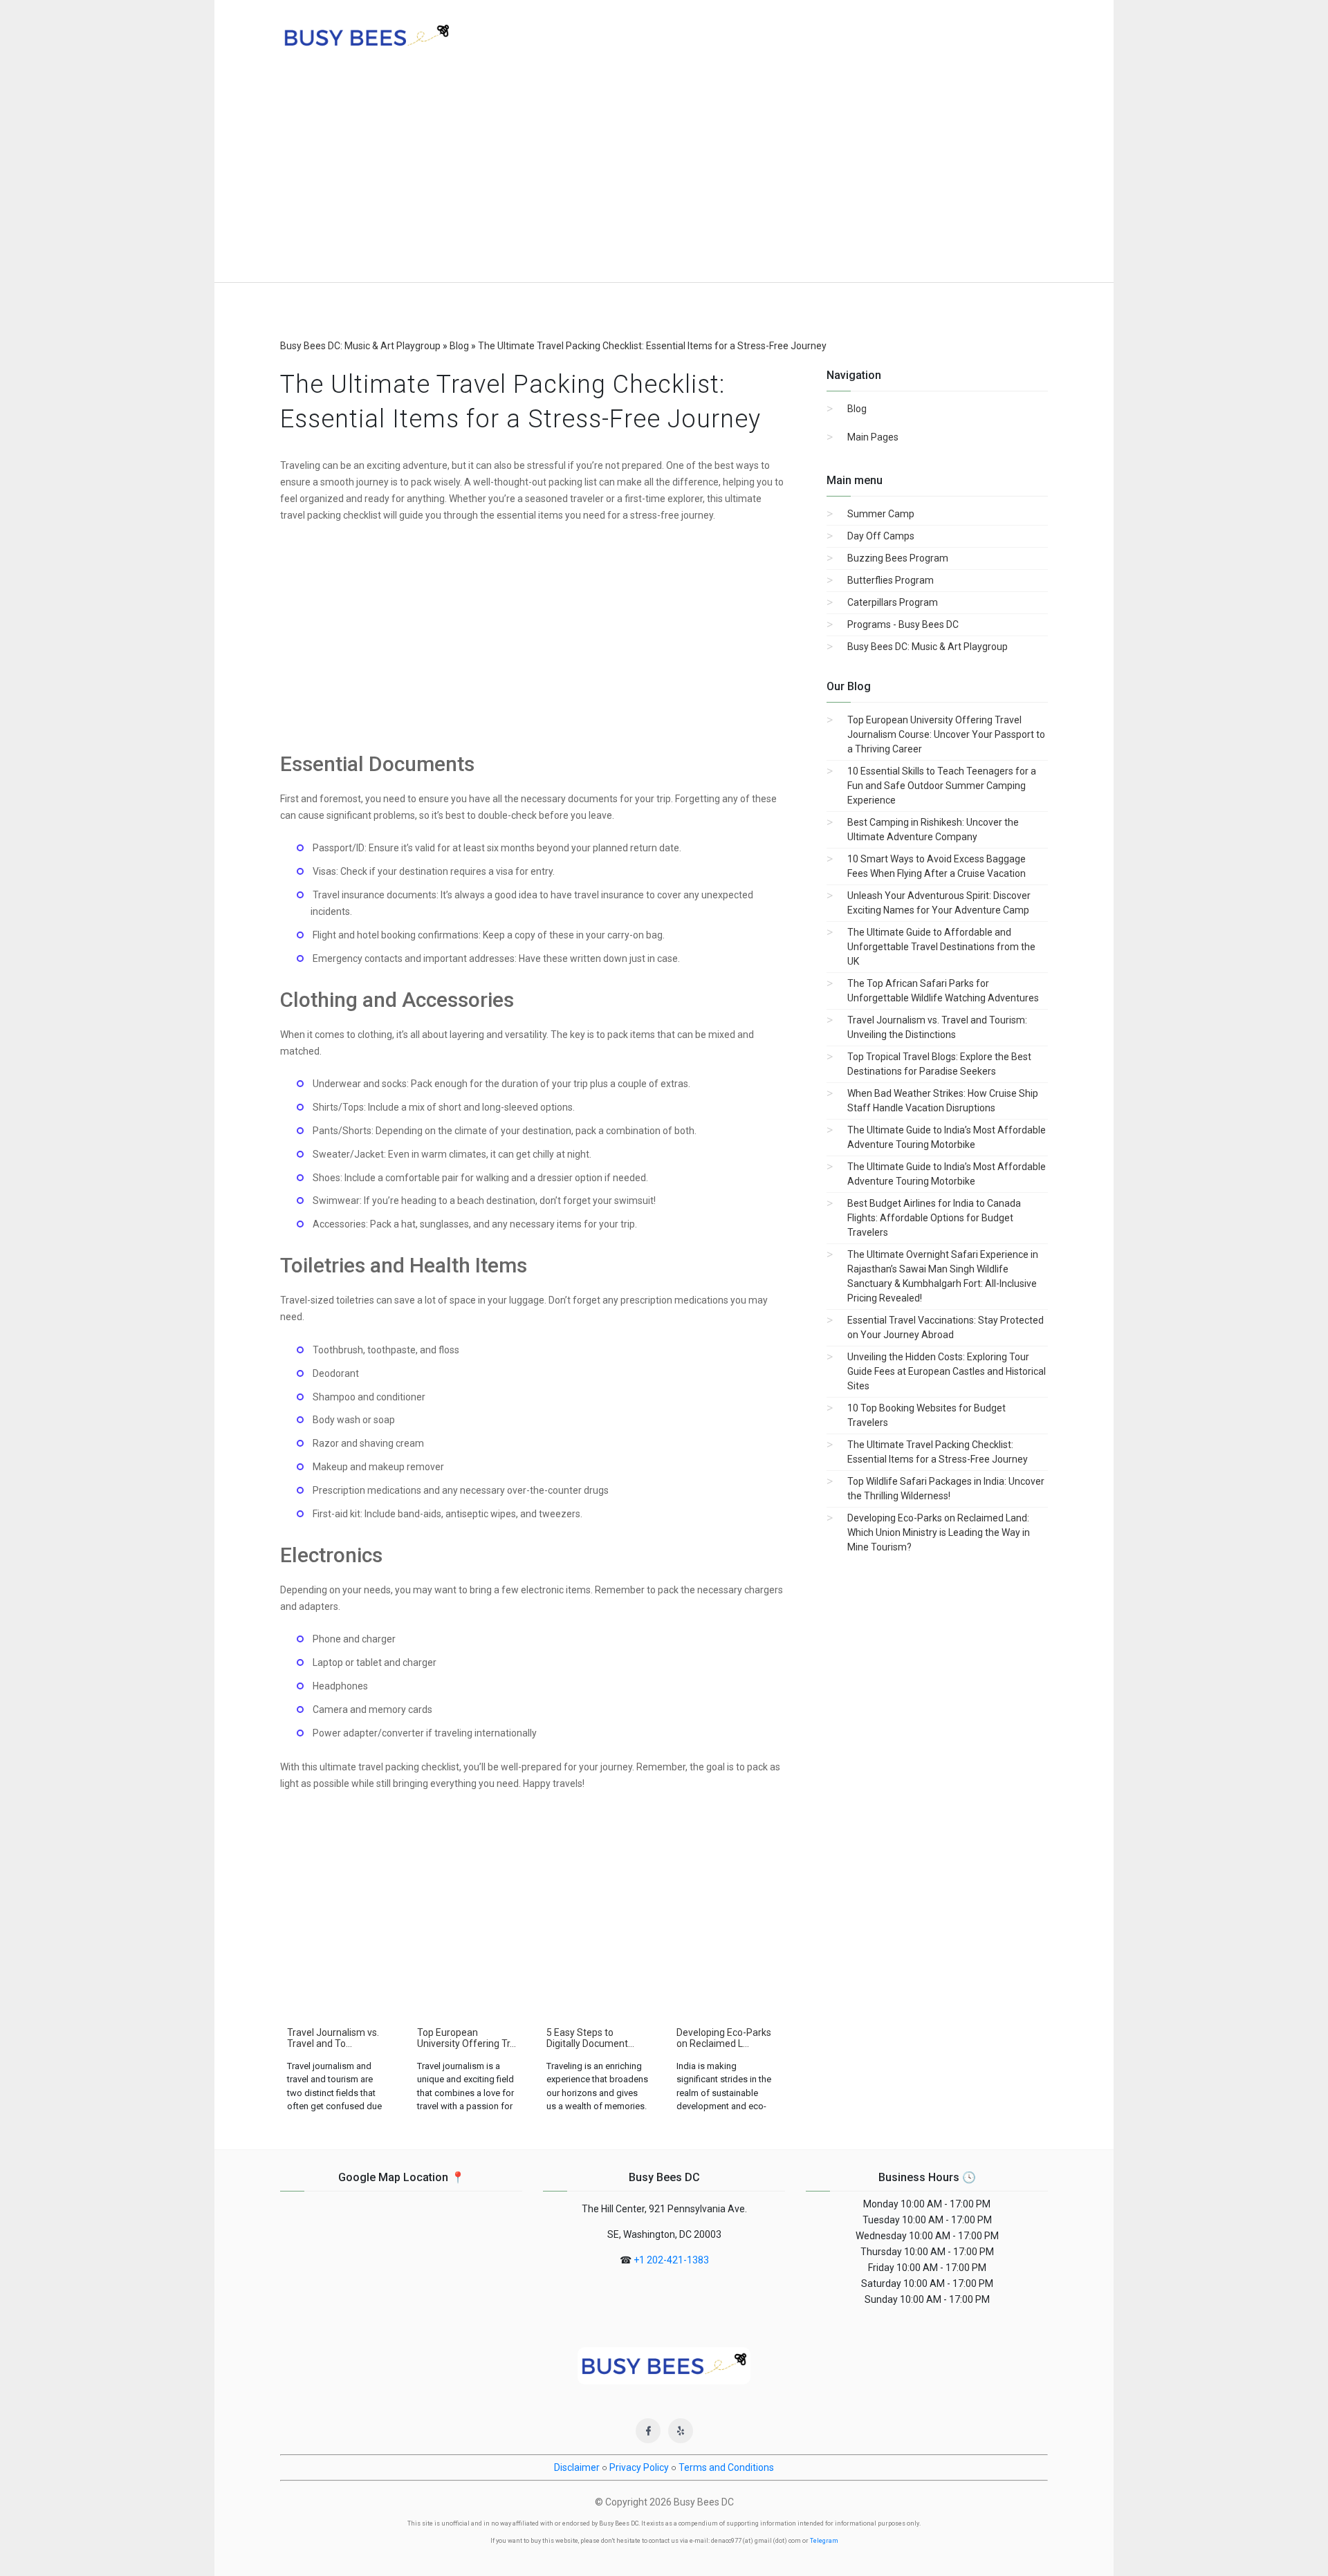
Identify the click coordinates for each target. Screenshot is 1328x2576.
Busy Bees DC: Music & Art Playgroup (928, 647)
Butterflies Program (891, 580)
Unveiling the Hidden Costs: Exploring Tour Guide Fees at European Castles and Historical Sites (947, 1371)
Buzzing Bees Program (898, 558)
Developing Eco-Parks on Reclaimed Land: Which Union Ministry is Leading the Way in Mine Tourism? (939, 1532)
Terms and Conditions (726, 2467)
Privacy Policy (639, 2467)
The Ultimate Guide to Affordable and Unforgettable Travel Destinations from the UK (941, 947)
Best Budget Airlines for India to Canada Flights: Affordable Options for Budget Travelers (934, 1218)
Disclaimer (577, 2467)
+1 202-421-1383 (671, 2260)
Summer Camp (881, 514)
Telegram (824, 2541)
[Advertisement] (664, 178)
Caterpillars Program (893, 602)
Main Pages (873, 437)
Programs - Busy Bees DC (903, 624)
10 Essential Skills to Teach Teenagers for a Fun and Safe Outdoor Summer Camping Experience (942, 786)
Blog (857, 409)
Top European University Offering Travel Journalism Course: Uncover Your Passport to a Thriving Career (946, 734)
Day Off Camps (881, 536)
